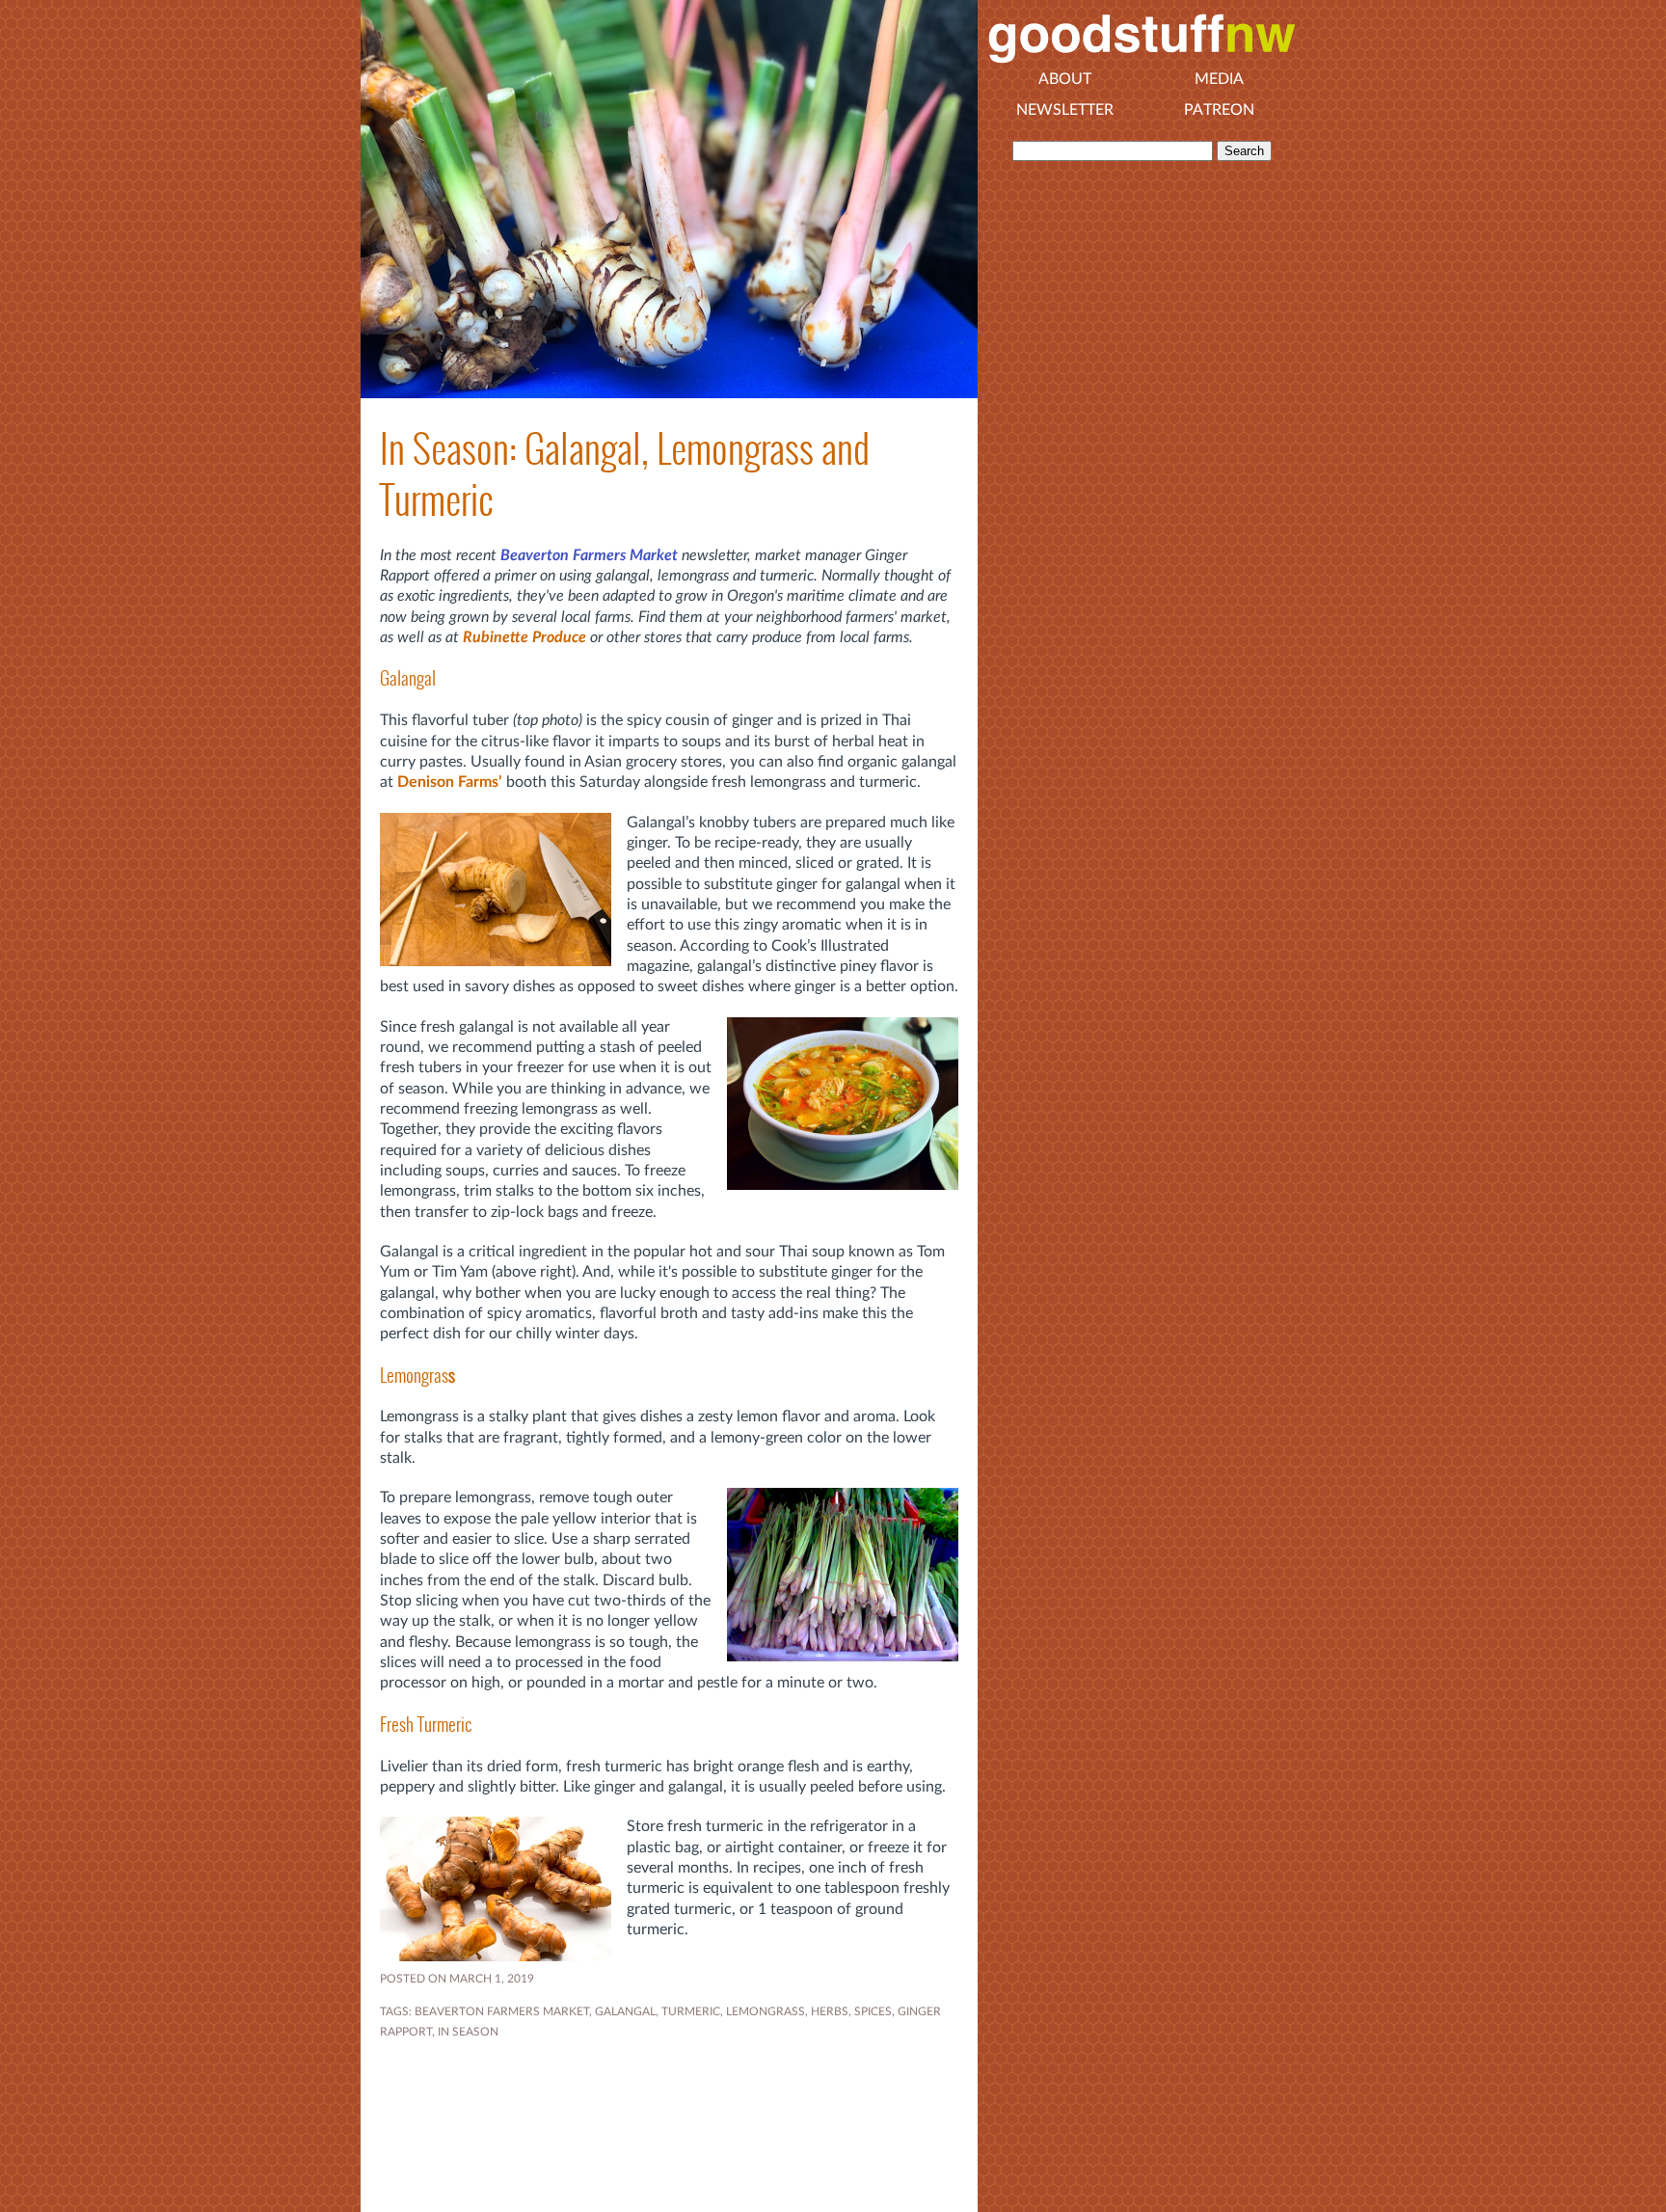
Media (1219, 79)
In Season (468, 2032)
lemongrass (766, 2011)
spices (873, 2011)
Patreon (1219, 110)
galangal (625, 2011)
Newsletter (1065, 110)
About (1065, 79)
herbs (830, 2011)
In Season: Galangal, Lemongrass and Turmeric (625, 474)
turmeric (691, 2011)
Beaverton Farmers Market (589, 555)
